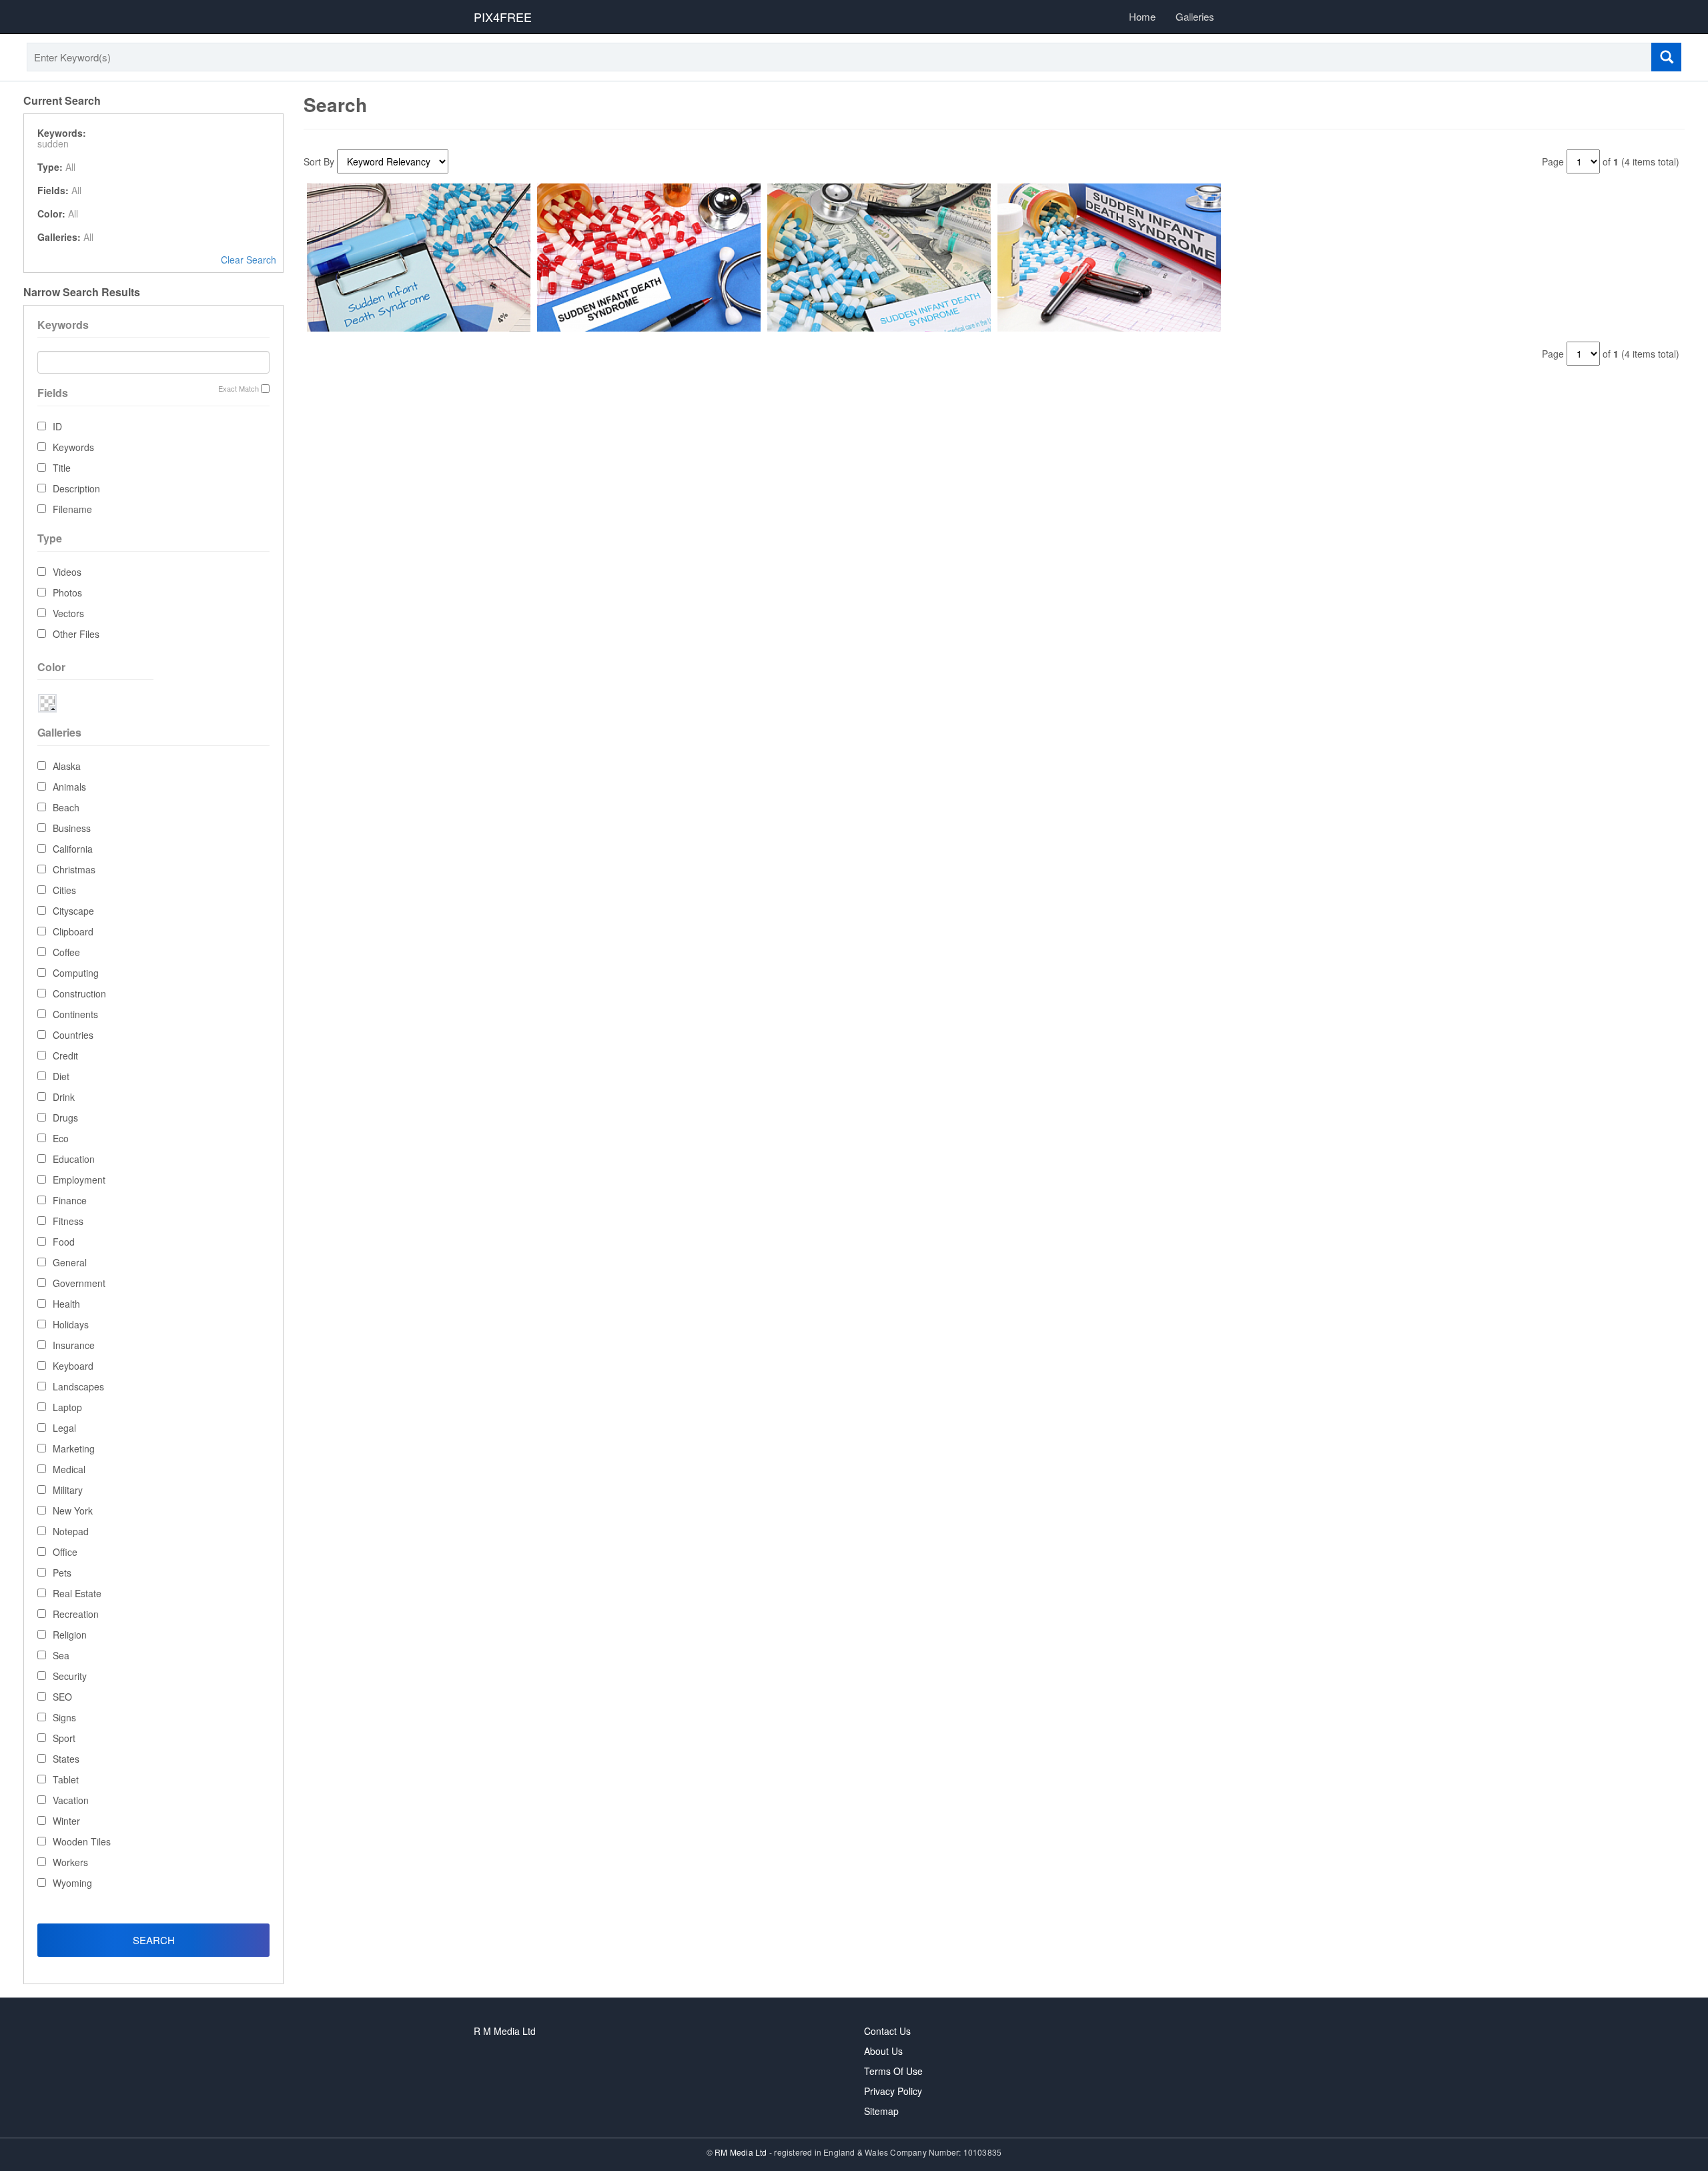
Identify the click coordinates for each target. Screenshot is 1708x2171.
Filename (72, 509)
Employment (79, 1180)
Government (79, 1283)
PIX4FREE (503, 17)
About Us (883, 2051)
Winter (66, 1821)
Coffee (66, 952)
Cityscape (73, 911)
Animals (69, 787)
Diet (61, 1076)
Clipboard (73, 931)
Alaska (67, 766)
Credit (65, 1055)
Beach (66, 807)
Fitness (68, 1221)
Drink (64, 1097)
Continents (75, 1014)
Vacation (71, 1800)
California (73, 849)
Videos (67, 572)
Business (72, 828)
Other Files (76, 634)
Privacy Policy (893, 2091)
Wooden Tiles (82, 1841)
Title (62, 468)
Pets (62, 1573)
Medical (69, 1469)
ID (57, 426)
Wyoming (72, 1883)
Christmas (74, 869)
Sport (64, 1738)
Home (1142, 16)
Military (68, 1490)
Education (74, 1159)
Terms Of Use (893, 2071)
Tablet (66, 1779)
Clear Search (249, 260)
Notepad (71, 1531)
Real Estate (77, 1593)
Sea (61, 1655)
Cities (64, 890)
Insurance (74, 1345)
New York (73, 1510)
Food (64, 1242)
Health (66, 1304)
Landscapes (78, 1386)
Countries (73, 1035)
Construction (79, 993)
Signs (64, 1717)
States (66, 1759)
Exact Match (239, 389)
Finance (70, 1200)
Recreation (76, 1614)
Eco (61, 1138)
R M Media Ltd (505, 2031)
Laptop (67, 1407)
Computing (76, 973)
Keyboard (73, 1366)
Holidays (71, 1324)
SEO (62, 1697)
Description (76, 488)
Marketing (74, 1448)
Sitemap (881, 2111)
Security (70, 1676)
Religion (70, 1635)
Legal (64, 1428)
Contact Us (887, 2031)
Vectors (68, 613)
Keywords (73, 447)
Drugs (65, 1118)
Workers (70, 1862)
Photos (67, 592)
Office (65, 1552)
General (70, 1262)
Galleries (1195, 16)
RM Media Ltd (742, 2152)
